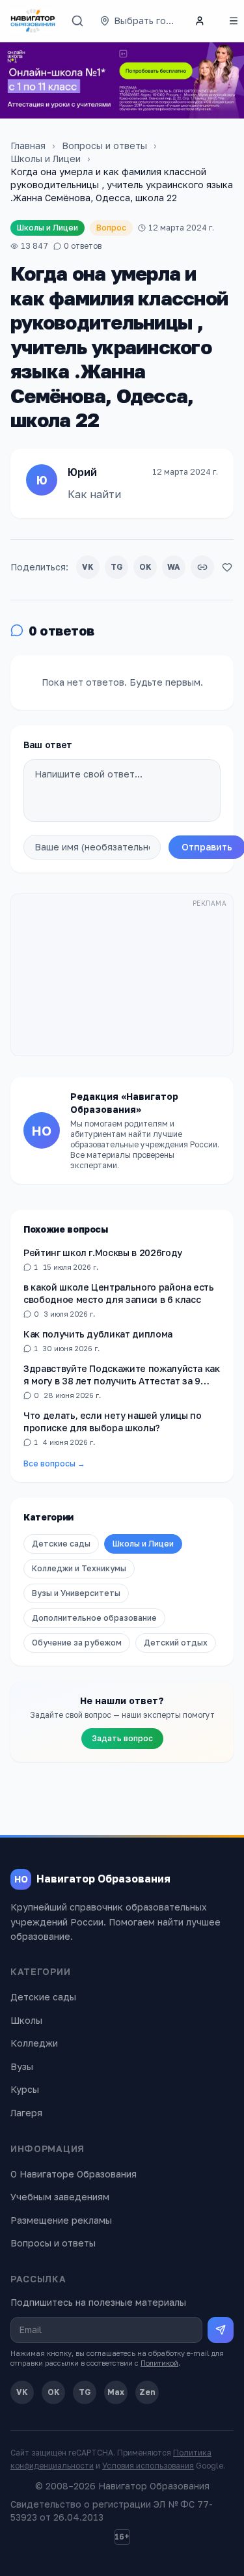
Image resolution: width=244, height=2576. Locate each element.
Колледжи (34, 2043)
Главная (28, 146)
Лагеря (26, 2113)
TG (117, 567)
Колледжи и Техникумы (79, 1568)
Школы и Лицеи (46, 159)
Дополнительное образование (94, 1618)
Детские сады (61, 1544)
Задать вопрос (122, 1738)
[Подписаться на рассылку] (221, 2330)
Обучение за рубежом (77, 1643)
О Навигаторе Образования (74, 2174)
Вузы (22, 2066)
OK (145, 567)
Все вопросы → (54, 1463)
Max (116, 2392)
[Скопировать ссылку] (202, 567)
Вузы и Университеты (76, 1593)
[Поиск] (77, 21)
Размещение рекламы (61, 2220)
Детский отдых (176, 1643)
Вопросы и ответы (104, 146)
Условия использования (148, 2466)
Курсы (25, 2089)
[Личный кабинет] (200, 21)
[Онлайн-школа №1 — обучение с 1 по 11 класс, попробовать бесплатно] (122, 80)
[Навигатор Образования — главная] (33, 21)
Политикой (159, 2363)
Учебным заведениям (60, 2197)
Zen (147, 2392)
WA (174, 567)
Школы (26, 2020)
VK (88, 567)
